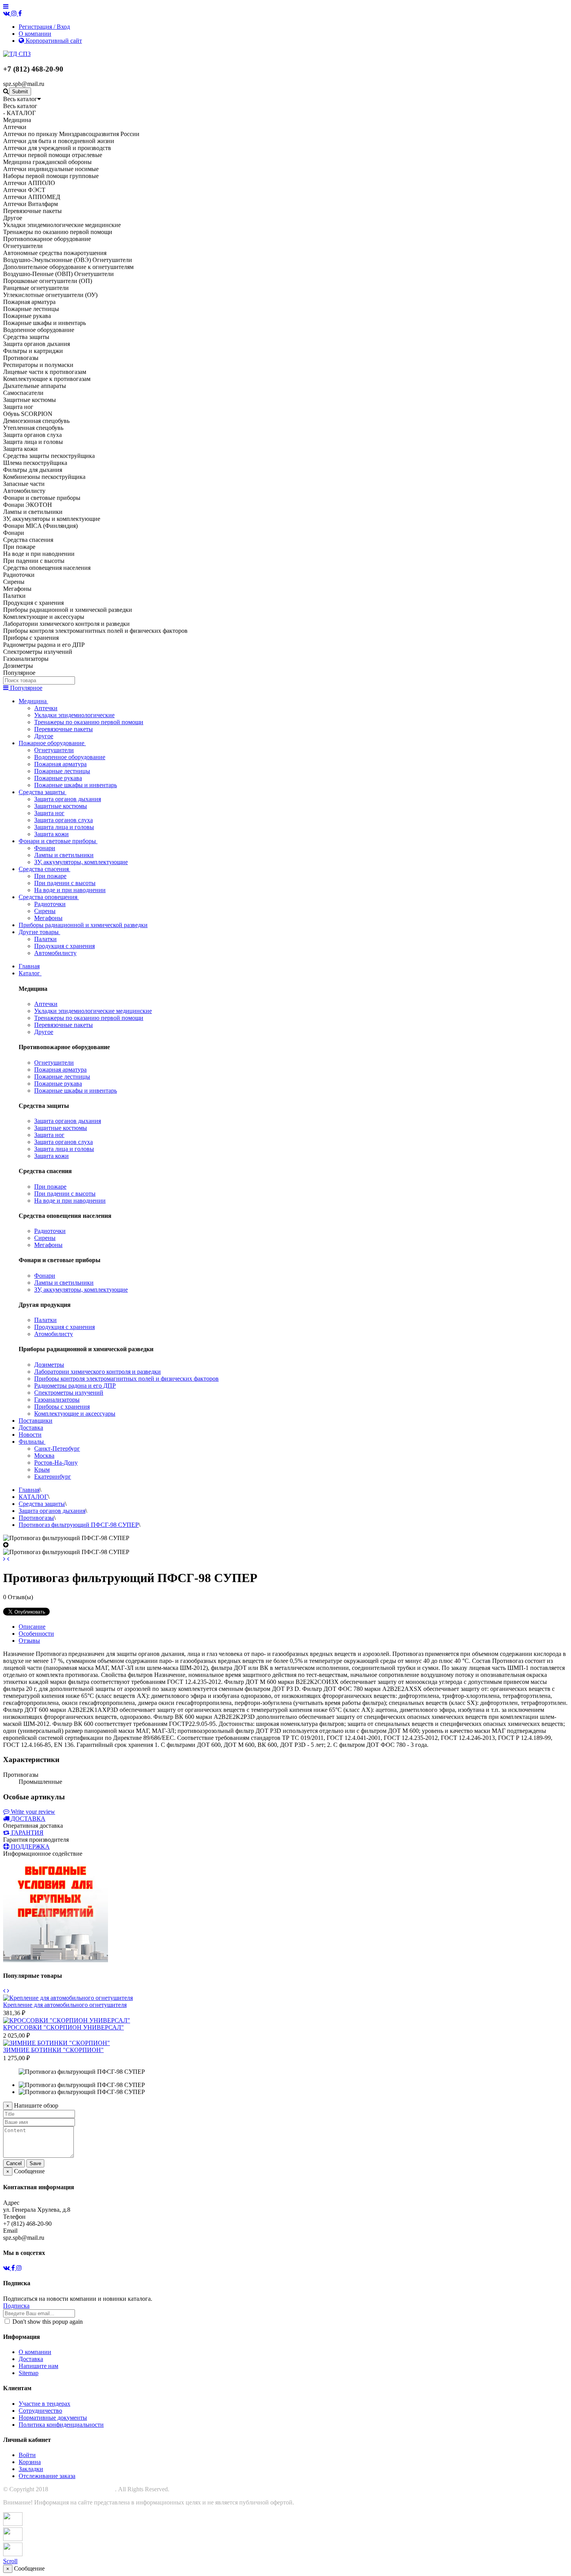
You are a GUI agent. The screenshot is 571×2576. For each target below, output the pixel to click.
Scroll (10, 2561)
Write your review (32, 1812)
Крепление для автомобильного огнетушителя (65, 2005)
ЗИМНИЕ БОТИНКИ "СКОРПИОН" (53, 2050)
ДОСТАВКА (28, 1819)
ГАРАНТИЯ (27, 1833)
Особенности (36, 1634)
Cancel (14, 2163)
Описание (32, 1627)
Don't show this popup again (47, 2322)
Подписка (16, 2306)
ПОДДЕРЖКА (30, 1847)
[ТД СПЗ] (17, 54)
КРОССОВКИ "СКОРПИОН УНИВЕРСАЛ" (64, 2027)
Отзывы (29, 1641)
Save (35, 2163)
